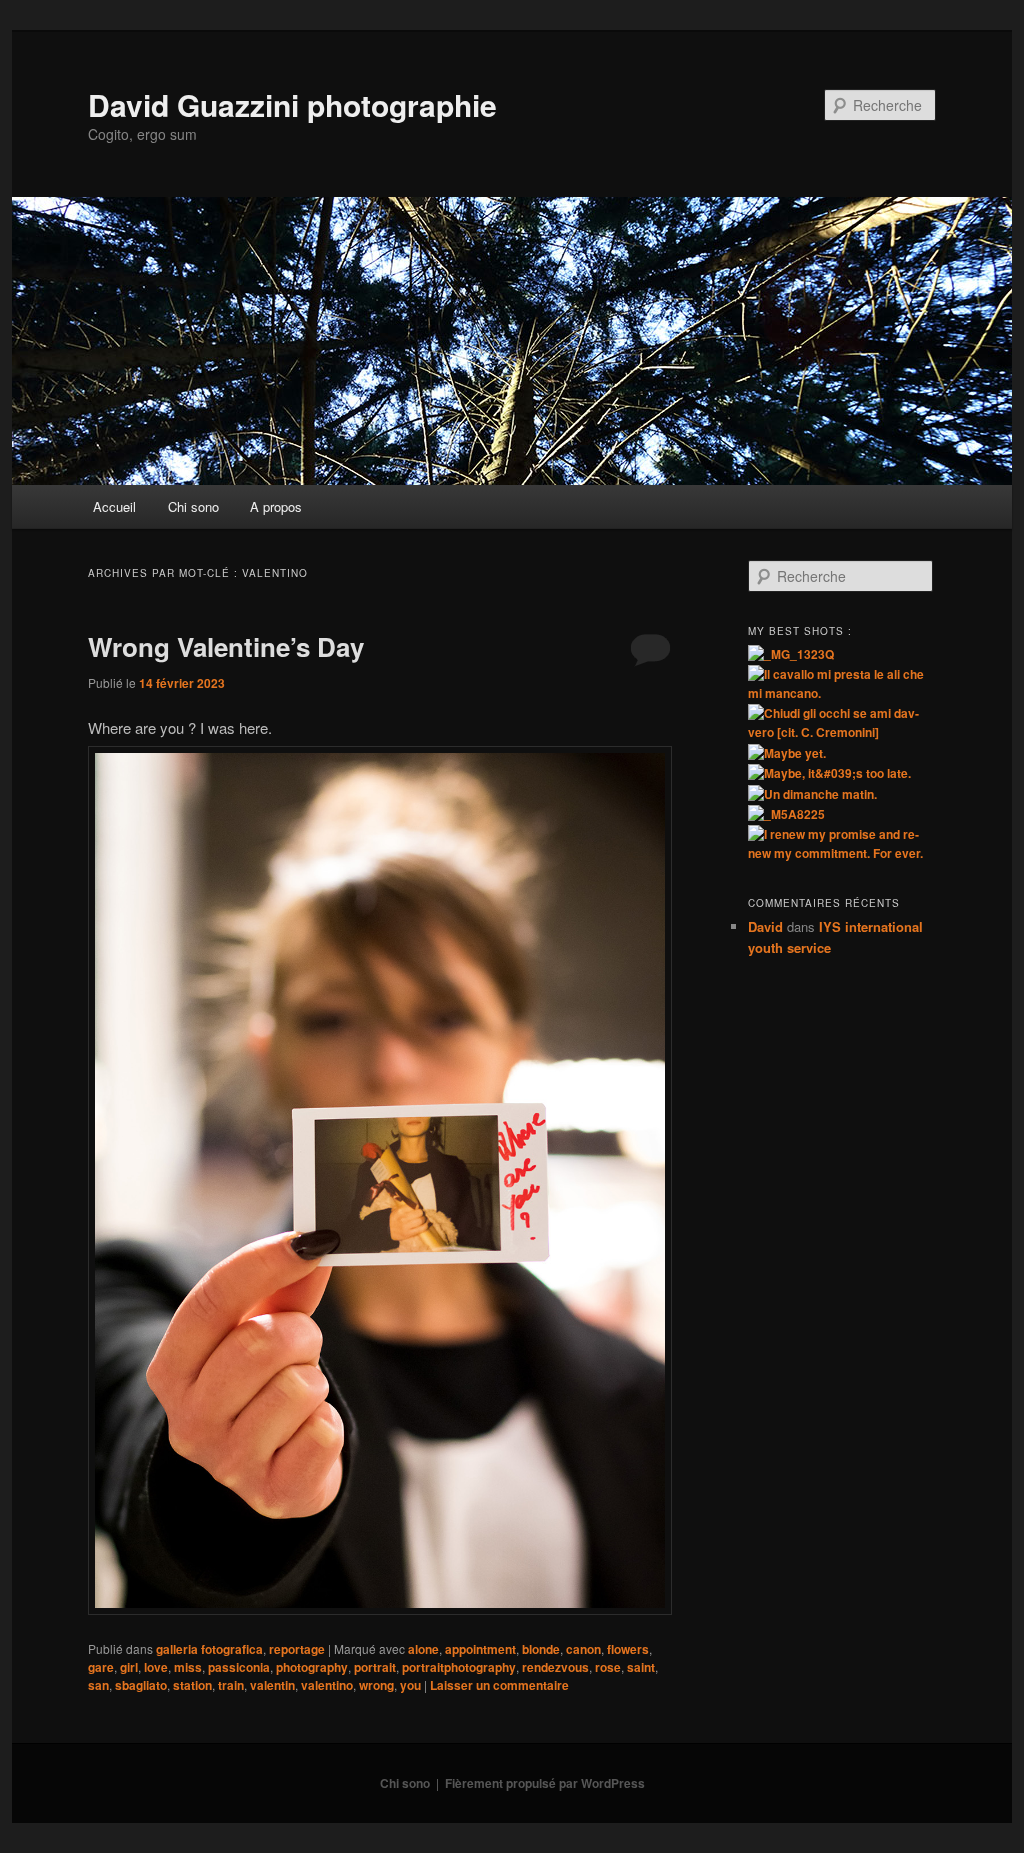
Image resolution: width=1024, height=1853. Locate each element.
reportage (297, 1649)
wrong (376, 1685)
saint (641, 1667)
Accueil (114, 506)
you (410, 1685)
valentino (327, 1685)
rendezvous (555, 1667)
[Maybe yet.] (787, 753)
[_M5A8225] (786, 814)
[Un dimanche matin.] (812, 794)
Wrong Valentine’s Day (226, 646)
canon (583, 1649)
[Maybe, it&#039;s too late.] (829, 773)
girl (129, 1667)
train (231, 1685)
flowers (628, 1649)
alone (423, 1649)
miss (188, 1667)
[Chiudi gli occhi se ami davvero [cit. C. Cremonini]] (842, 732)
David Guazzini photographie (292, 104)
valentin (272, 1685)
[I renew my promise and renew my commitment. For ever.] (842, 853)
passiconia (239, 1667)
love (156, 1667)
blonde (541, 1649)
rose (608, 1667)
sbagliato (141, 1685)
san (98, 1685)
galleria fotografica (209, 1649)
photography (312, 1667)
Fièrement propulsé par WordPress (545, 1783)
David (765, 926)
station (192, 1685)
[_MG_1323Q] (791, 654)
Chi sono (193, 506)
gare (101, 1667)
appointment (480, 1649)
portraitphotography (459, 1667)
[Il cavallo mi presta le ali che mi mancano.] (842, 693)
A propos (276, 506)
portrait (375, 1667)
